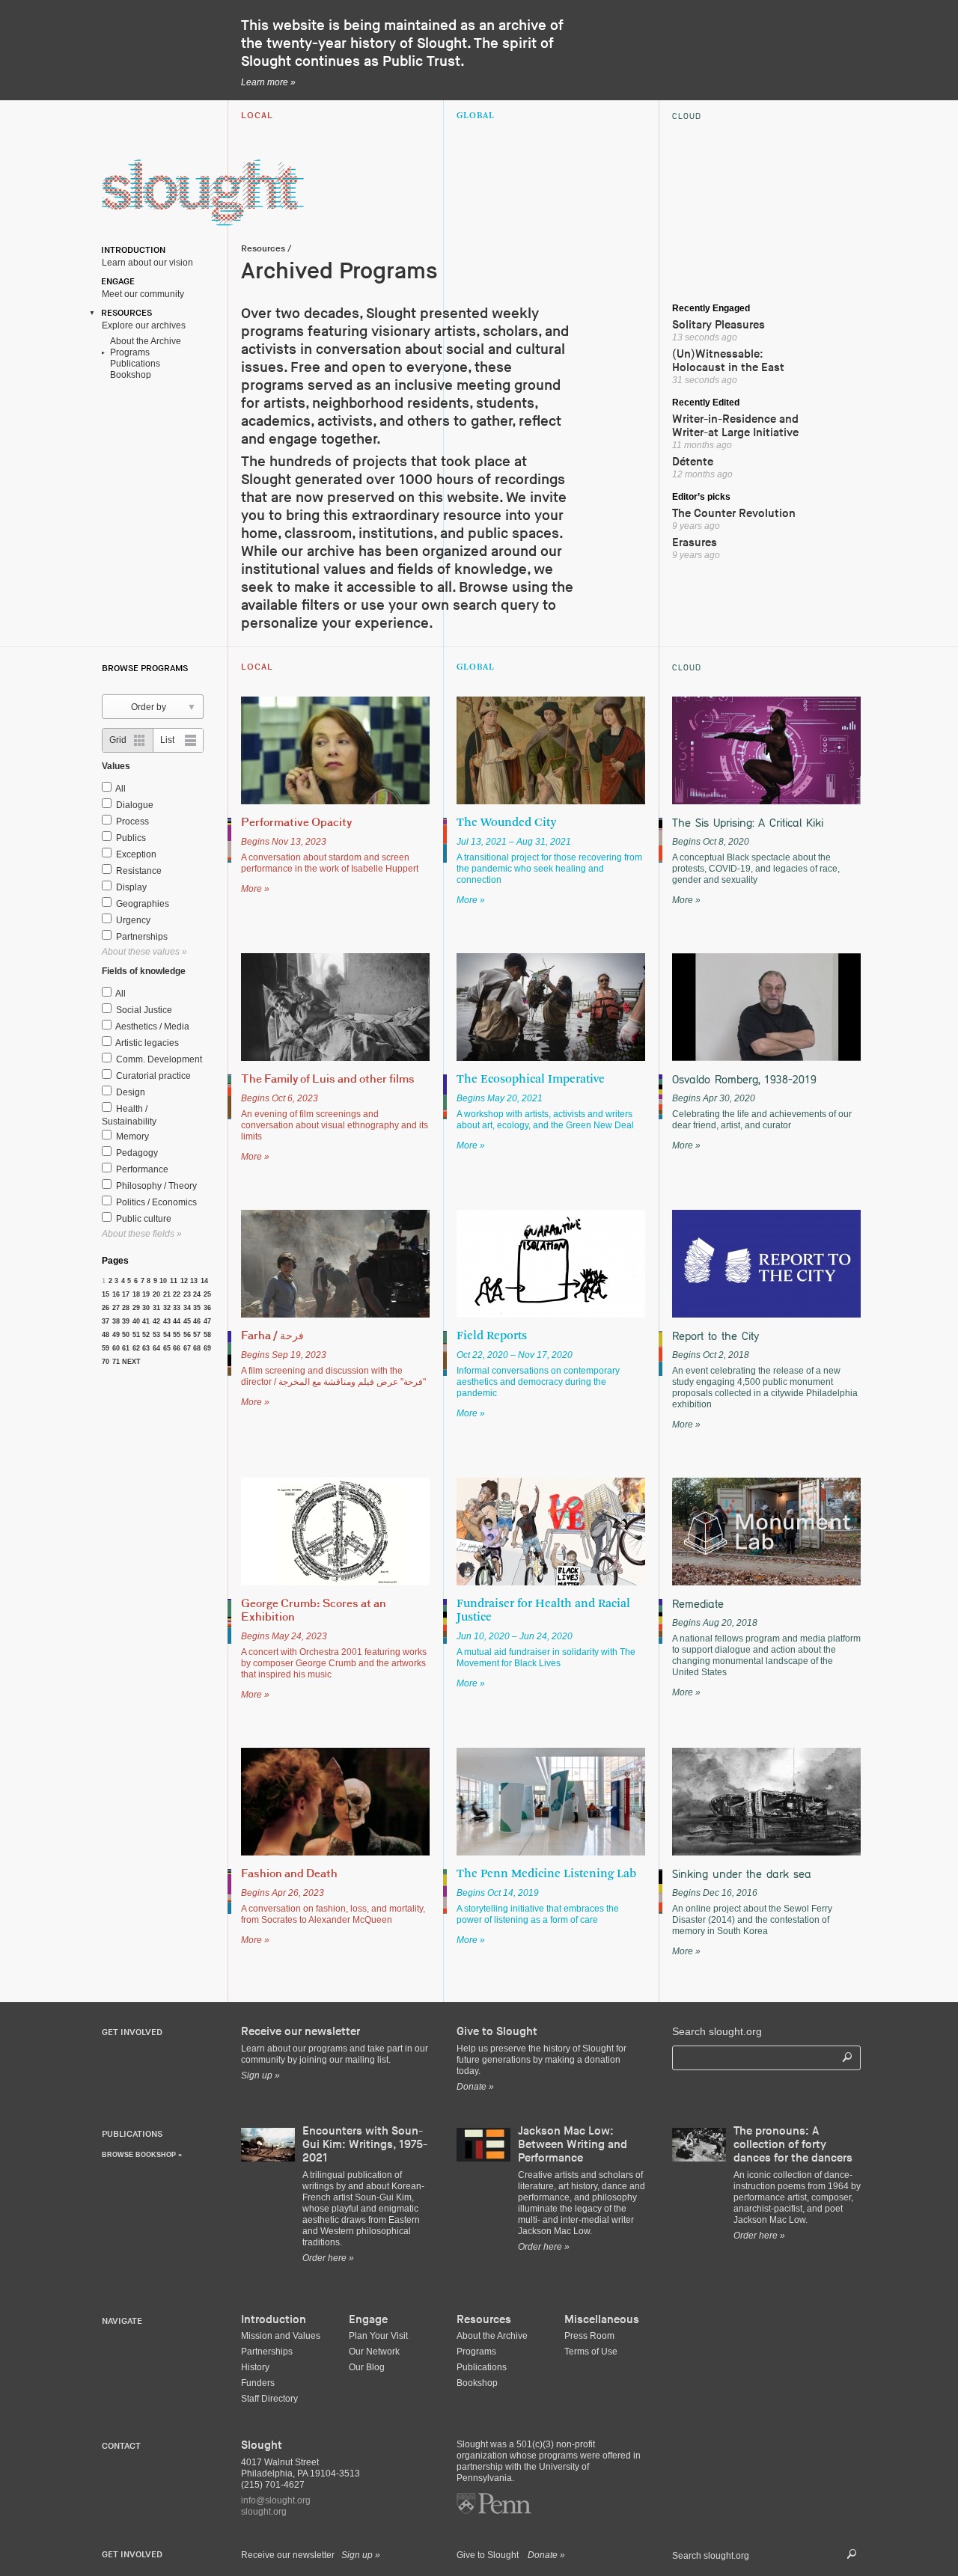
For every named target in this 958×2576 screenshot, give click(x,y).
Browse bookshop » (142, 2155)
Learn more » (268, 82)
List (178, 742)
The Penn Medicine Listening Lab (546, 1874)
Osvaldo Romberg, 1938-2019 (744, 1079)
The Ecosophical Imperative (531, 1080)
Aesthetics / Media (150, 1027)
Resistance (137, 871)
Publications (133, 364)
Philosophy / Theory (154, 1186)
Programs (128, 352)
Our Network (374, 2352)
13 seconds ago (705, 337)
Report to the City (716, 1336)
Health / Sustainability (129, 1115)
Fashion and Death (289, 1874)
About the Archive (143, 341)
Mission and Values (281, 2336)
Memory (130, 1136)
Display (129, 887)
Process (130, 822)
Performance (140, 1169)
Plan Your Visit (378, 2336)
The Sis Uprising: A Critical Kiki (748, 823)
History (255, 2367)
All (119, 789)
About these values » (144, 952)
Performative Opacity (296, 823)
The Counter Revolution (734, 514)
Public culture (141, 1219)
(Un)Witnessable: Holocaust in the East (728, 361)
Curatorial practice (151, 1076)
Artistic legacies (145, 1043)
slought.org (264, 2512)
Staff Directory (269, 2399)
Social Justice (142, 1010)
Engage (116, 282)
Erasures (695, 543)
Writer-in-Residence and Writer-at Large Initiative (735, 426)
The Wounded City (506, 823)
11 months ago (702, 445)
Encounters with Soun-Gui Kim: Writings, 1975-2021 (365, 2145)
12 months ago (702, 474)
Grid (127, 742)
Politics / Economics (154, 1202)
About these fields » (142, 1234)
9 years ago (696, 526)
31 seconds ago (705, 380)
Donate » (546, 2555)
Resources (124, 313)
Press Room (589, 2336)
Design (128, 1092)
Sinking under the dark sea (742, 1874)
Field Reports (492, 1336)
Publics (129, 838)
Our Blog (367, 2367)
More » (255, 889)
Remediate (698, 1604)
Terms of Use (591, 2352)
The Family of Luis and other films (328, 1080)
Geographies (140, 904)
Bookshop (128, 375)
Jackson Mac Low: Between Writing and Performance (573, 2145)
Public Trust (421, 62)
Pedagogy (135, 1153)
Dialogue (132, 805)
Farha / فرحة (272, 1336)
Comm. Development (157, 1059)
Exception (134, 854)
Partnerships (140, 937)
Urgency (131, 920)
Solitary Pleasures (718, 325)
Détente (693, 462)
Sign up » (361, 2555)
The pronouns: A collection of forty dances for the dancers (793, 2145)
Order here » (328, 2258)
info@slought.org (276, 2500)
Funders (258, 2383)
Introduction (131, 250)
